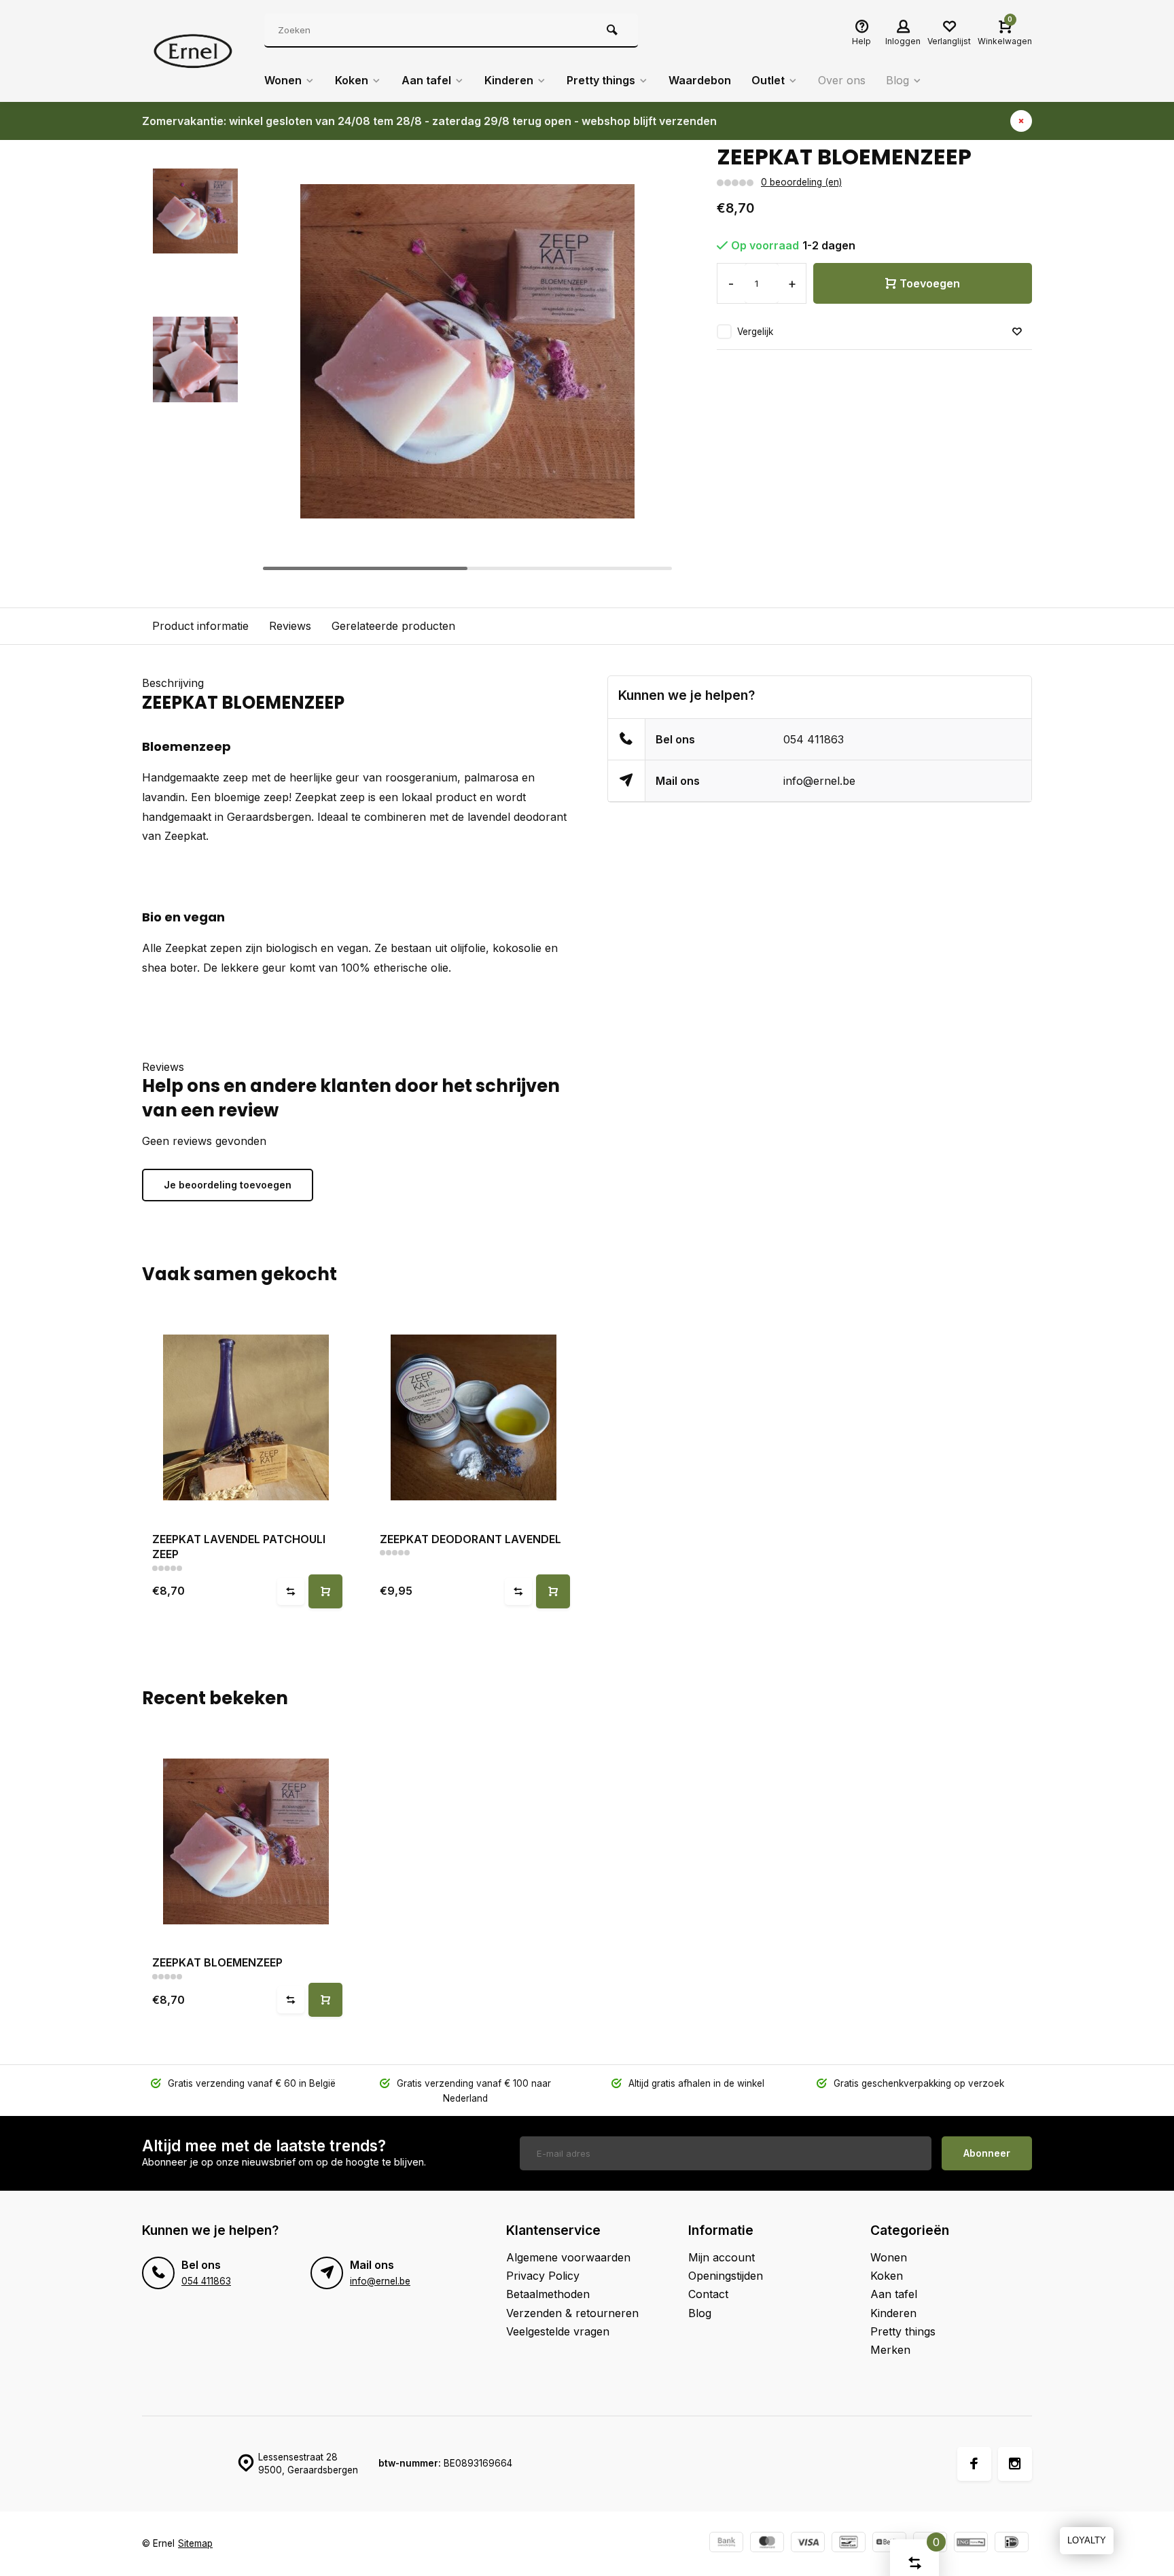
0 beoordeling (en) (801, 182)
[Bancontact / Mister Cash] (849, 2544)
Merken (890, 2350)
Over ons (842, 80)
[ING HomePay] (971, 2544)
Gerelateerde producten (393, 626)
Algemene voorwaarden (568, 2257)
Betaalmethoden (548, 2294)
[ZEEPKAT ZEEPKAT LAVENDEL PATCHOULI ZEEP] (246, 1418)
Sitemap (195, 2543)
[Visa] (808, 2544)
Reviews (290, 626)
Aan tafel (426, 80)
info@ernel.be (819, 781)
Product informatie (200, 626)
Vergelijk (755, 332)
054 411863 (814, 739)
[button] (649, 359)
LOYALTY (1087, 2540)
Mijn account (722, 2257)
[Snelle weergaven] (325, 1591)
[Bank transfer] (726, 2544)
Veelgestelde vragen (558, 2331)
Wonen (283, 80)
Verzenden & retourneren (572, 2313)
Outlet (768, 80)
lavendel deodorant (517, 817)
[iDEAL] (1012, 2544)
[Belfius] (889, 2544)
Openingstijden (726, 2276)
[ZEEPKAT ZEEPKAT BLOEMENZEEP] (246, 1841)
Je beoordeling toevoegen (228, 1185)
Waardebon (700, 80)
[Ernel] (193, 51)
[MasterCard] (767, 2544)
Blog (897, 80)
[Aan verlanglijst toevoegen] (1017, 332)
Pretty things (601, 80)
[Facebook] (974, 2464)
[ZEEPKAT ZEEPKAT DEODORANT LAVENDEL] (473, 1418)
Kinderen (509, 80)
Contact (708, 2294)
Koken (352, 80)
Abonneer (987, 2153)
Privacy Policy (543, 2276)
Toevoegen (930, 283)
